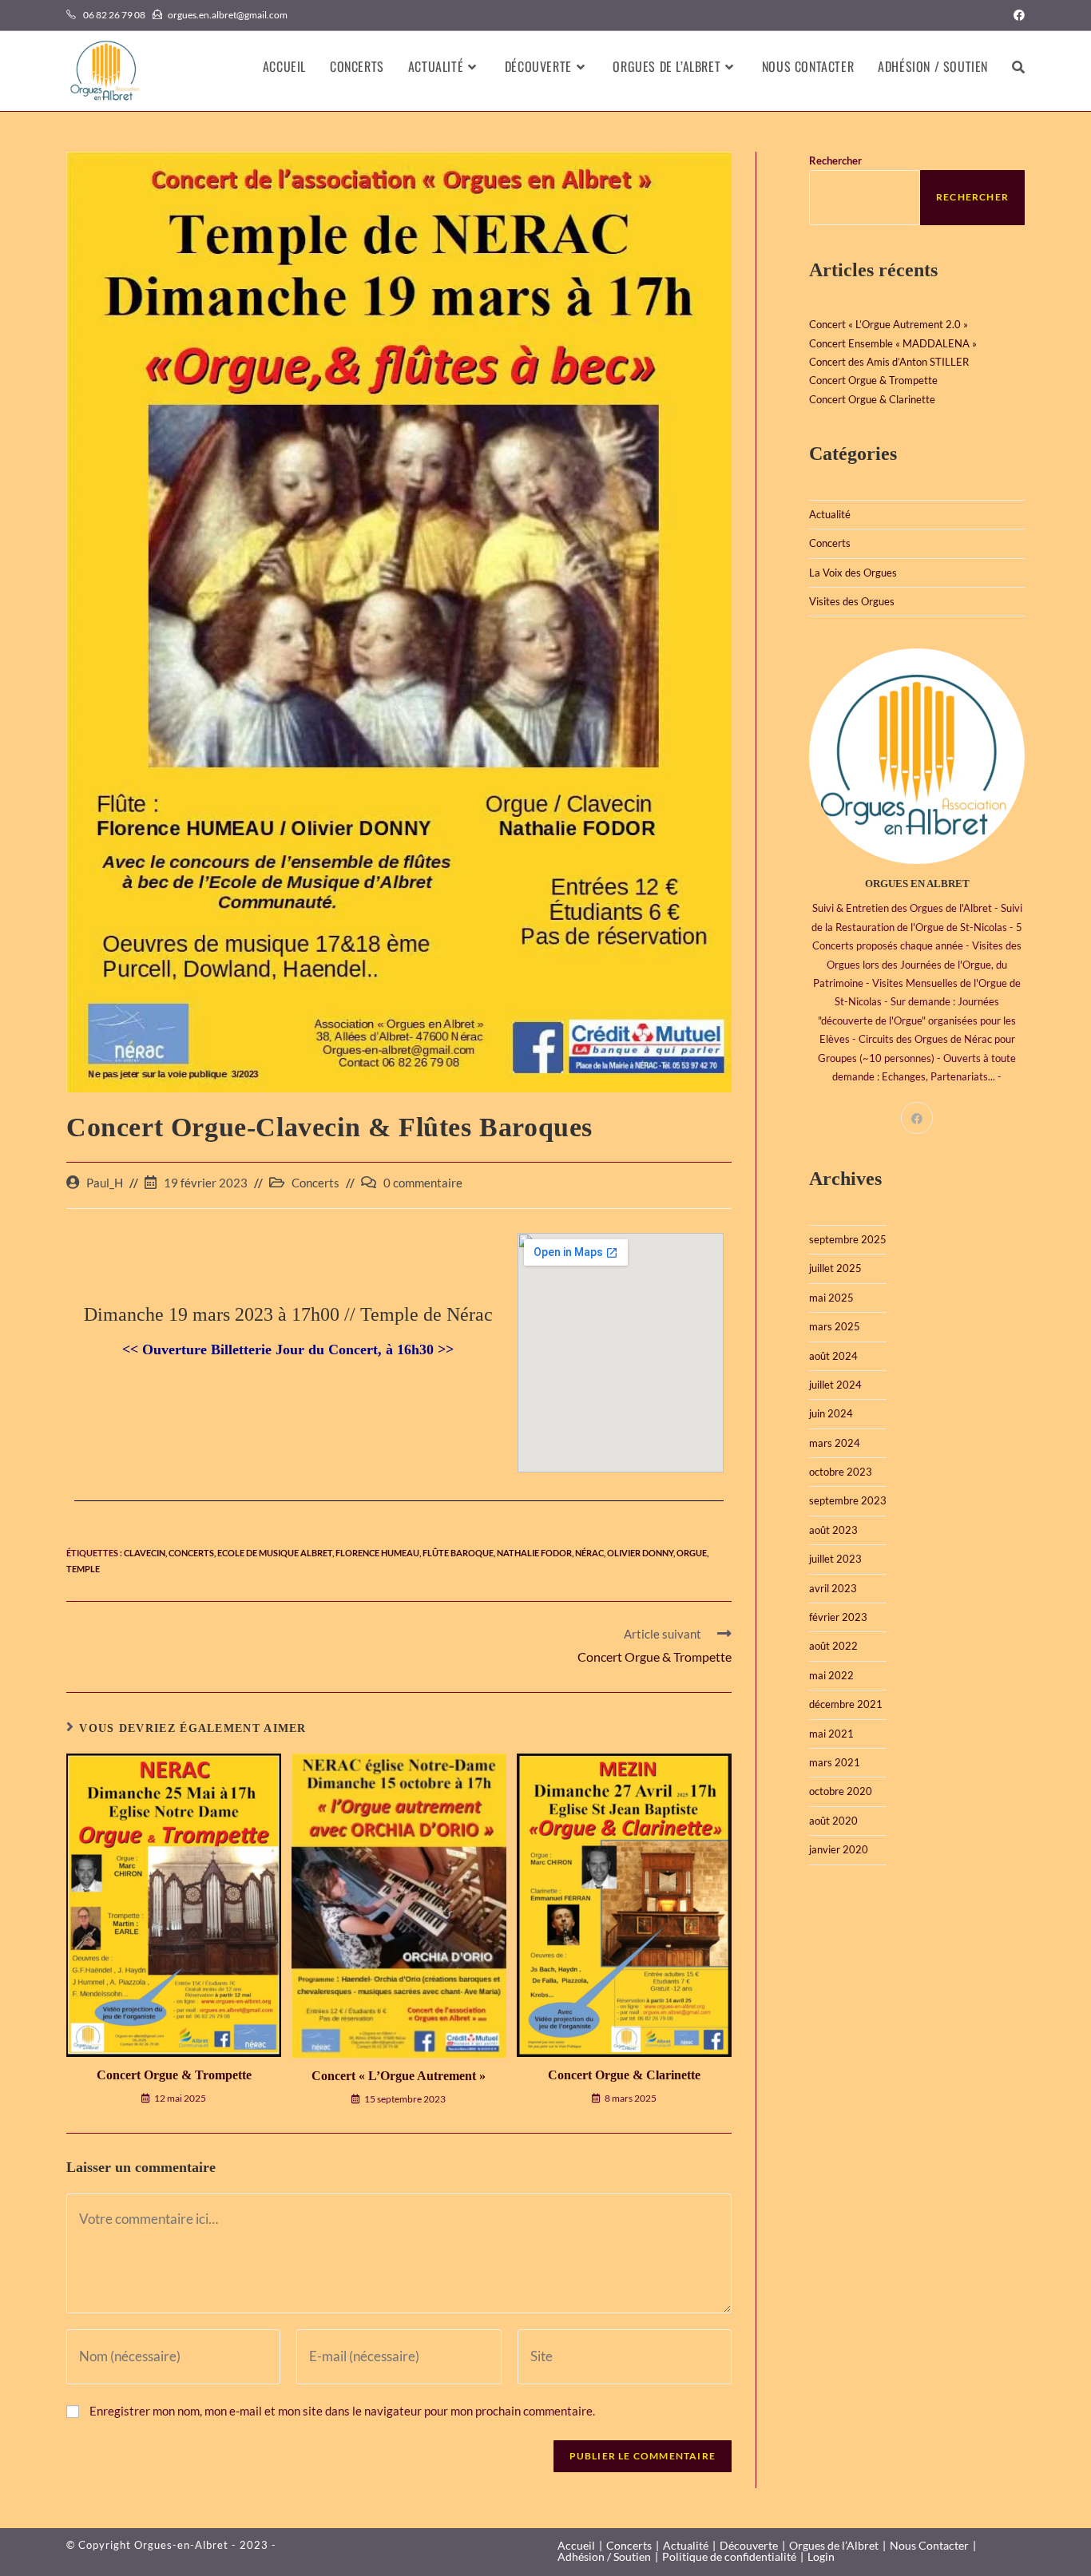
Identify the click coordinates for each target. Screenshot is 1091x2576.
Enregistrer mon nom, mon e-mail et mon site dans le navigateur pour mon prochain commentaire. (342, 2411)
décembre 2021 (846, 1704)
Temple (83, 1569)
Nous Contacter (929, 2545)
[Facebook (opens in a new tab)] (1017, 15)
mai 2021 (831, 1734)
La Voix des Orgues (853, 573)
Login (821, 2556)
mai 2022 (831, 1675)
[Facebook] (917, 1118)
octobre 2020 (841, 1791)
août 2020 (833, 1821)
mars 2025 (835, 1326)
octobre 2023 (841, 1472)
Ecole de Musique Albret (275, 1553)
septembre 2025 (848, 1239)
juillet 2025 (835, 1268)
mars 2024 (835, 1443)
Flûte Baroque (458, 1553)
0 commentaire (423, 1183)
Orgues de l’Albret (834, 2545)
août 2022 (833, 1646)
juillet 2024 (835, 1385)
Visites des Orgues (852, 601)
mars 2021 (835, 1762)
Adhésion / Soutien (604, 2556)
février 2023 (838, 1617)
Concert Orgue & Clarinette (624, 2075)
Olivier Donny (640, 1553)
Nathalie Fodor (534, 1553)
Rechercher (835, 161)
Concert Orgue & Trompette (174, 2075)
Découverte (749, 2545)
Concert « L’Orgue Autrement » (399, 2076)
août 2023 (833, 1530)
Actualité (830, 514)
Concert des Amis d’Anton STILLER (889, 362)
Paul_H (105, 1183)
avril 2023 (833, 1588)
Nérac (589, 1553)
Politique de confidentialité (729, 2556)
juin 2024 (831, 1413)
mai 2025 (831, 1298)
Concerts (315, 1183)
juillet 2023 (835, 1559)
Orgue (692, 1553)
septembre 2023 (848, 1500)
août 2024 (833, 1356)
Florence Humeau (377, 1553)
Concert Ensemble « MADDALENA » (893, 343)
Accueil (576, 2545)
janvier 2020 (839, 1849)
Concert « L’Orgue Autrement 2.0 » (889, 324)
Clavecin (145, 1553)
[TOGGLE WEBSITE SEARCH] (1018, 66)
